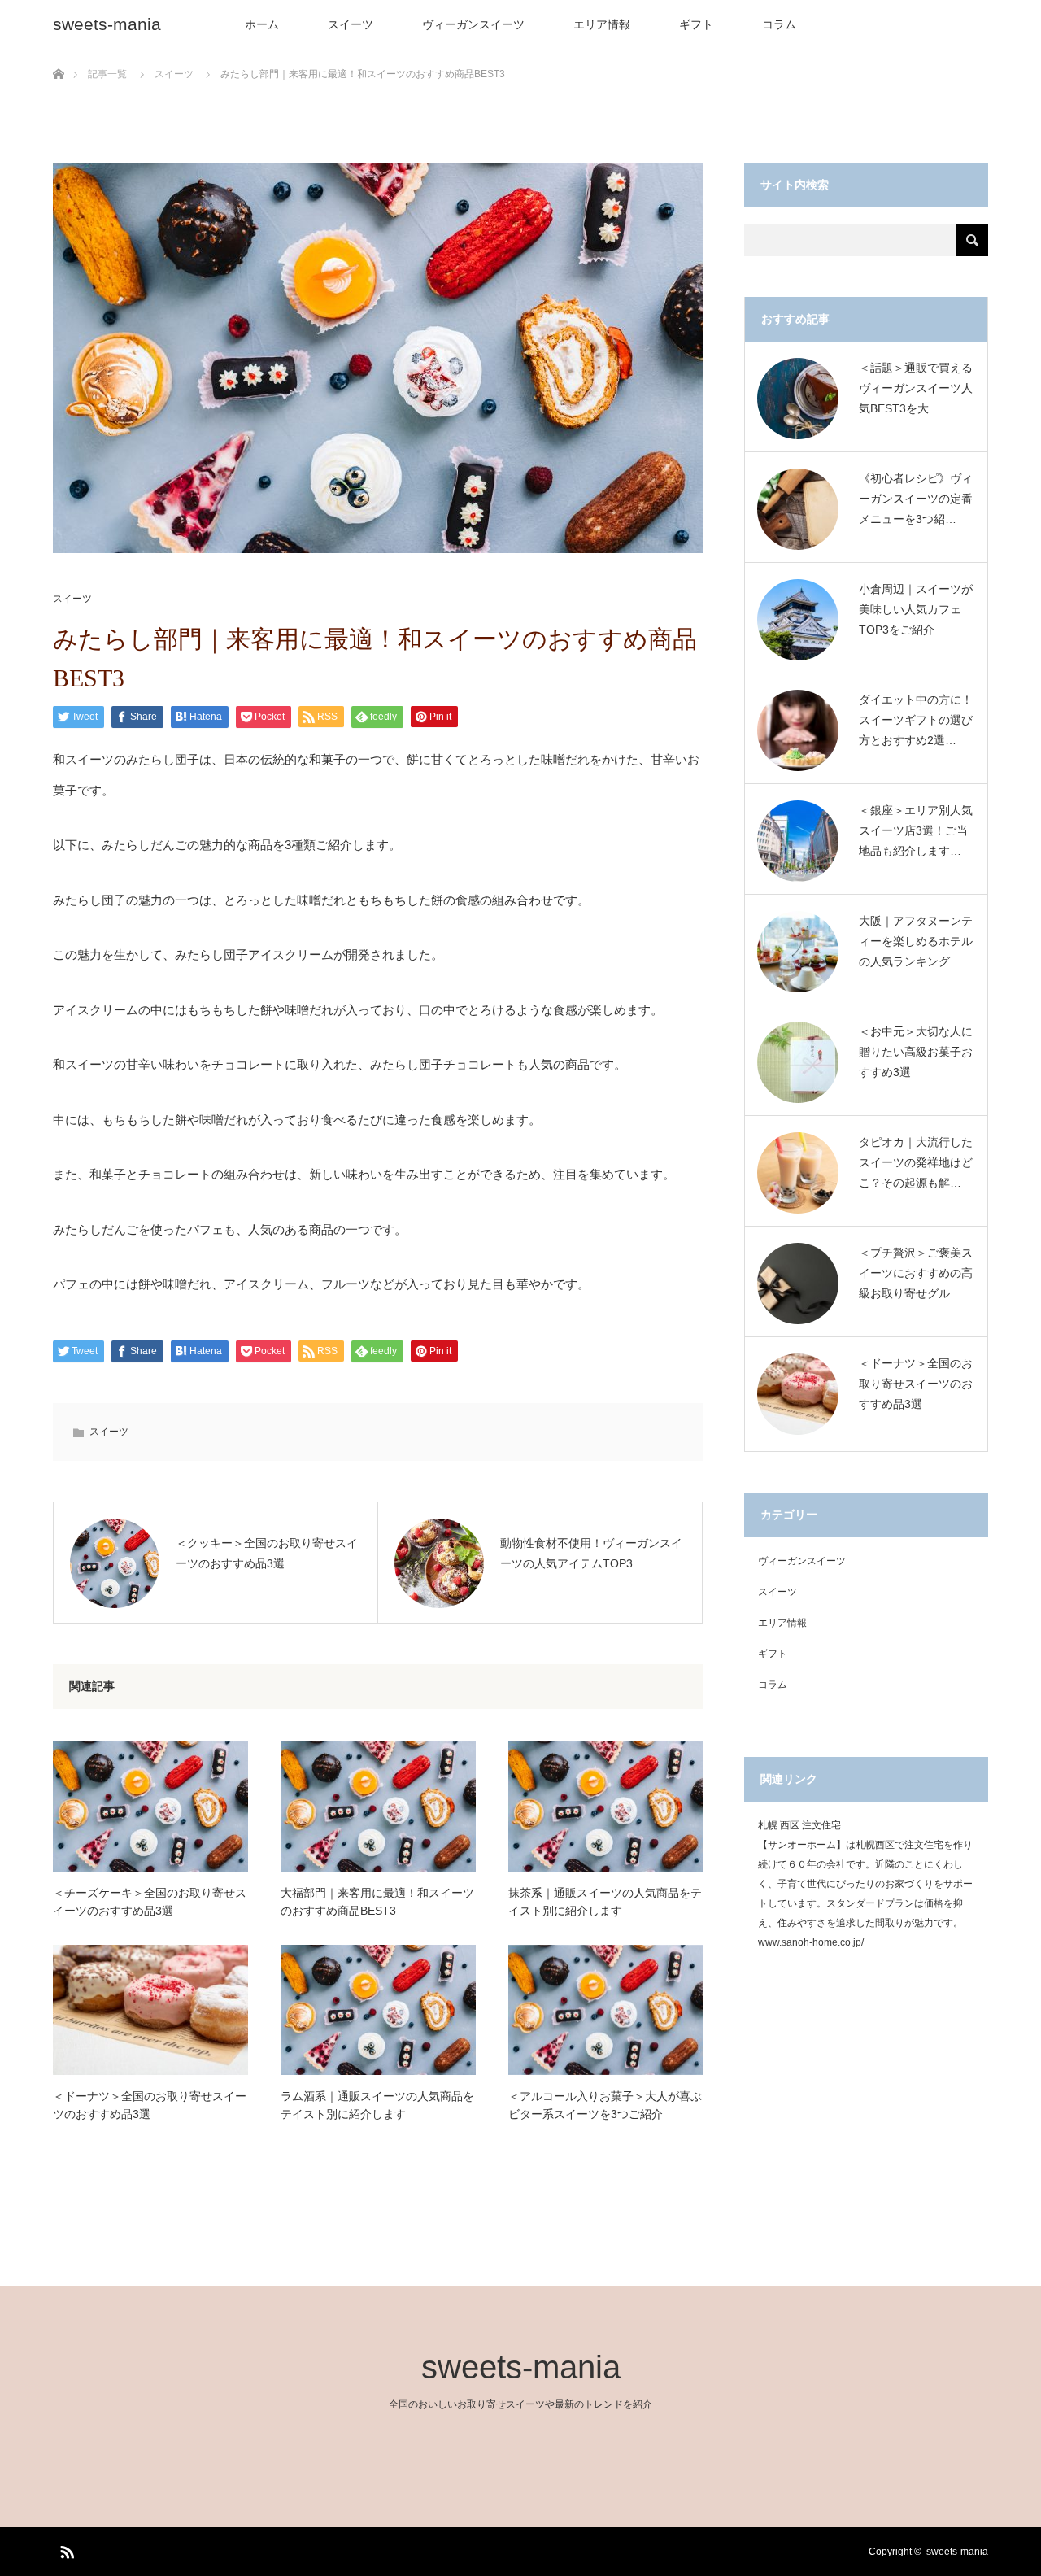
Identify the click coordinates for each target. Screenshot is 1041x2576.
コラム (779, 24)
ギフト (696, 24)
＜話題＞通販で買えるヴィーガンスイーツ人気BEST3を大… (916, 388)
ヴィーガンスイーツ (473, 24)
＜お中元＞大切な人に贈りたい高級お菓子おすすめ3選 (916, 1052)
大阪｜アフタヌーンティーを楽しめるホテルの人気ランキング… (916, 941)
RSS (65, 2549)
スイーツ (351, 24)
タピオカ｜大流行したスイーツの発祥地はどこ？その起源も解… (916, 1162)
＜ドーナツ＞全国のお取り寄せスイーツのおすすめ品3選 (150, 2105)
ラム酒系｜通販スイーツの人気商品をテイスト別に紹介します (377, 2105)
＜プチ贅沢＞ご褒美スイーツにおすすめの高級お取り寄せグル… (916, 1273)
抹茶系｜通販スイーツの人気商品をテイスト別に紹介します (605, 1902)
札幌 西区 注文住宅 (799, 1825)
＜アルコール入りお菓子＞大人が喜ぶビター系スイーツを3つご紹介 (605, 2105)
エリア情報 (602, 24)
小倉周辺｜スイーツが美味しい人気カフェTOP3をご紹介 (916, 609)
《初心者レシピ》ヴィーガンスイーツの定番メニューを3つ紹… (916, 499)
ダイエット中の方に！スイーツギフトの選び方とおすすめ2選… (916, 720)
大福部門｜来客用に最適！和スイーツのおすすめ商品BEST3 (377, 1902)
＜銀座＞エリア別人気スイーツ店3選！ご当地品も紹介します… (916, 830)
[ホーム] (58, 55)
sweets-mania (107, 24)
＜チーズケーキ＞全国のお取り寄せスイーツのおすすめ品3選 (150, 1902)
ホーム (262, 24)
